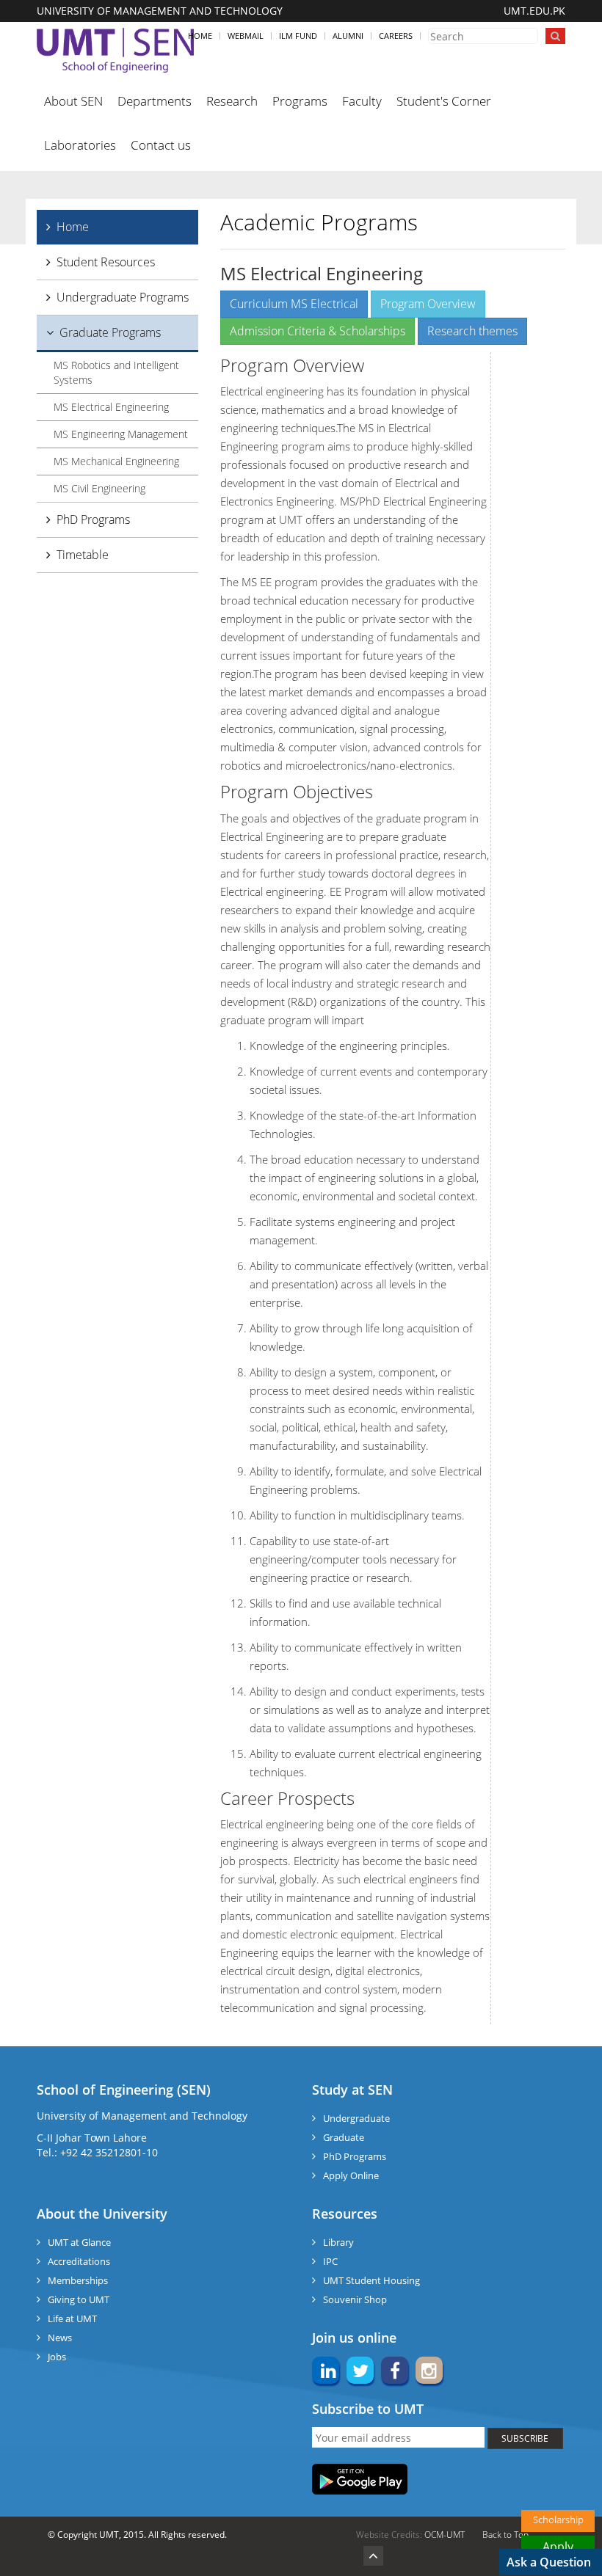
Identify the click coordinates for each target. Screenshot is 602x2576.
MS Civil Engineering (99, 488)
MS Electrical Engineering (111, 407)
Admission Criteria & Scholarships (318, 331)
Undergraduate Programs (123, 297)
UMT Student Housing (371, 2280)
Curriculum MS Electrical (294, 304)
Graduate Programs (110, 332)
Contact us (161, 145)
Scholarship (558, 2520)
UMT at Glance (79, 2242)
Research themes (472, 331)
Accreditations (79, 2261)
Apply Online (351, 2175)
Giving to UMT (79, 2299)
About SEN (73, 101)
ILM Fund (298, 36)
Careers (396, 36)
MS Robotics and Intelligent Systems (116, 372)
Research (232, 101)
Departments (155, 101)
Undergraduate (356, 2118)
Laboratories (80, 145)
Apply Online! (558, 2548)
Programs (300, 101)
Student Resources (106, 262)
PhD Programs (93, 519)
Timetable (83, 555)
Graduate (344, 2137)
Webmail (246, 36)
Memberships (78, 2280)
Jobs (57, 2357)
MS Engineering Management (121, 434)
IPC (330, 2261)
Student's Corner (444, 101)
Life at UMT (72, 2318)
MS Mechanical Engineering (116, 461)
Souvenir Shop (355, 2299)
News (60, 2338)
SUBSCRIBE (525, 2438)
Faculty (362, 101)
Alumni (348, 36)
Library (338, 2242)
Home (200, 36)
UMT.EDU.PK (534, 11)
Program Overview (428, 304)
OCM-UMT (445, 2535)
